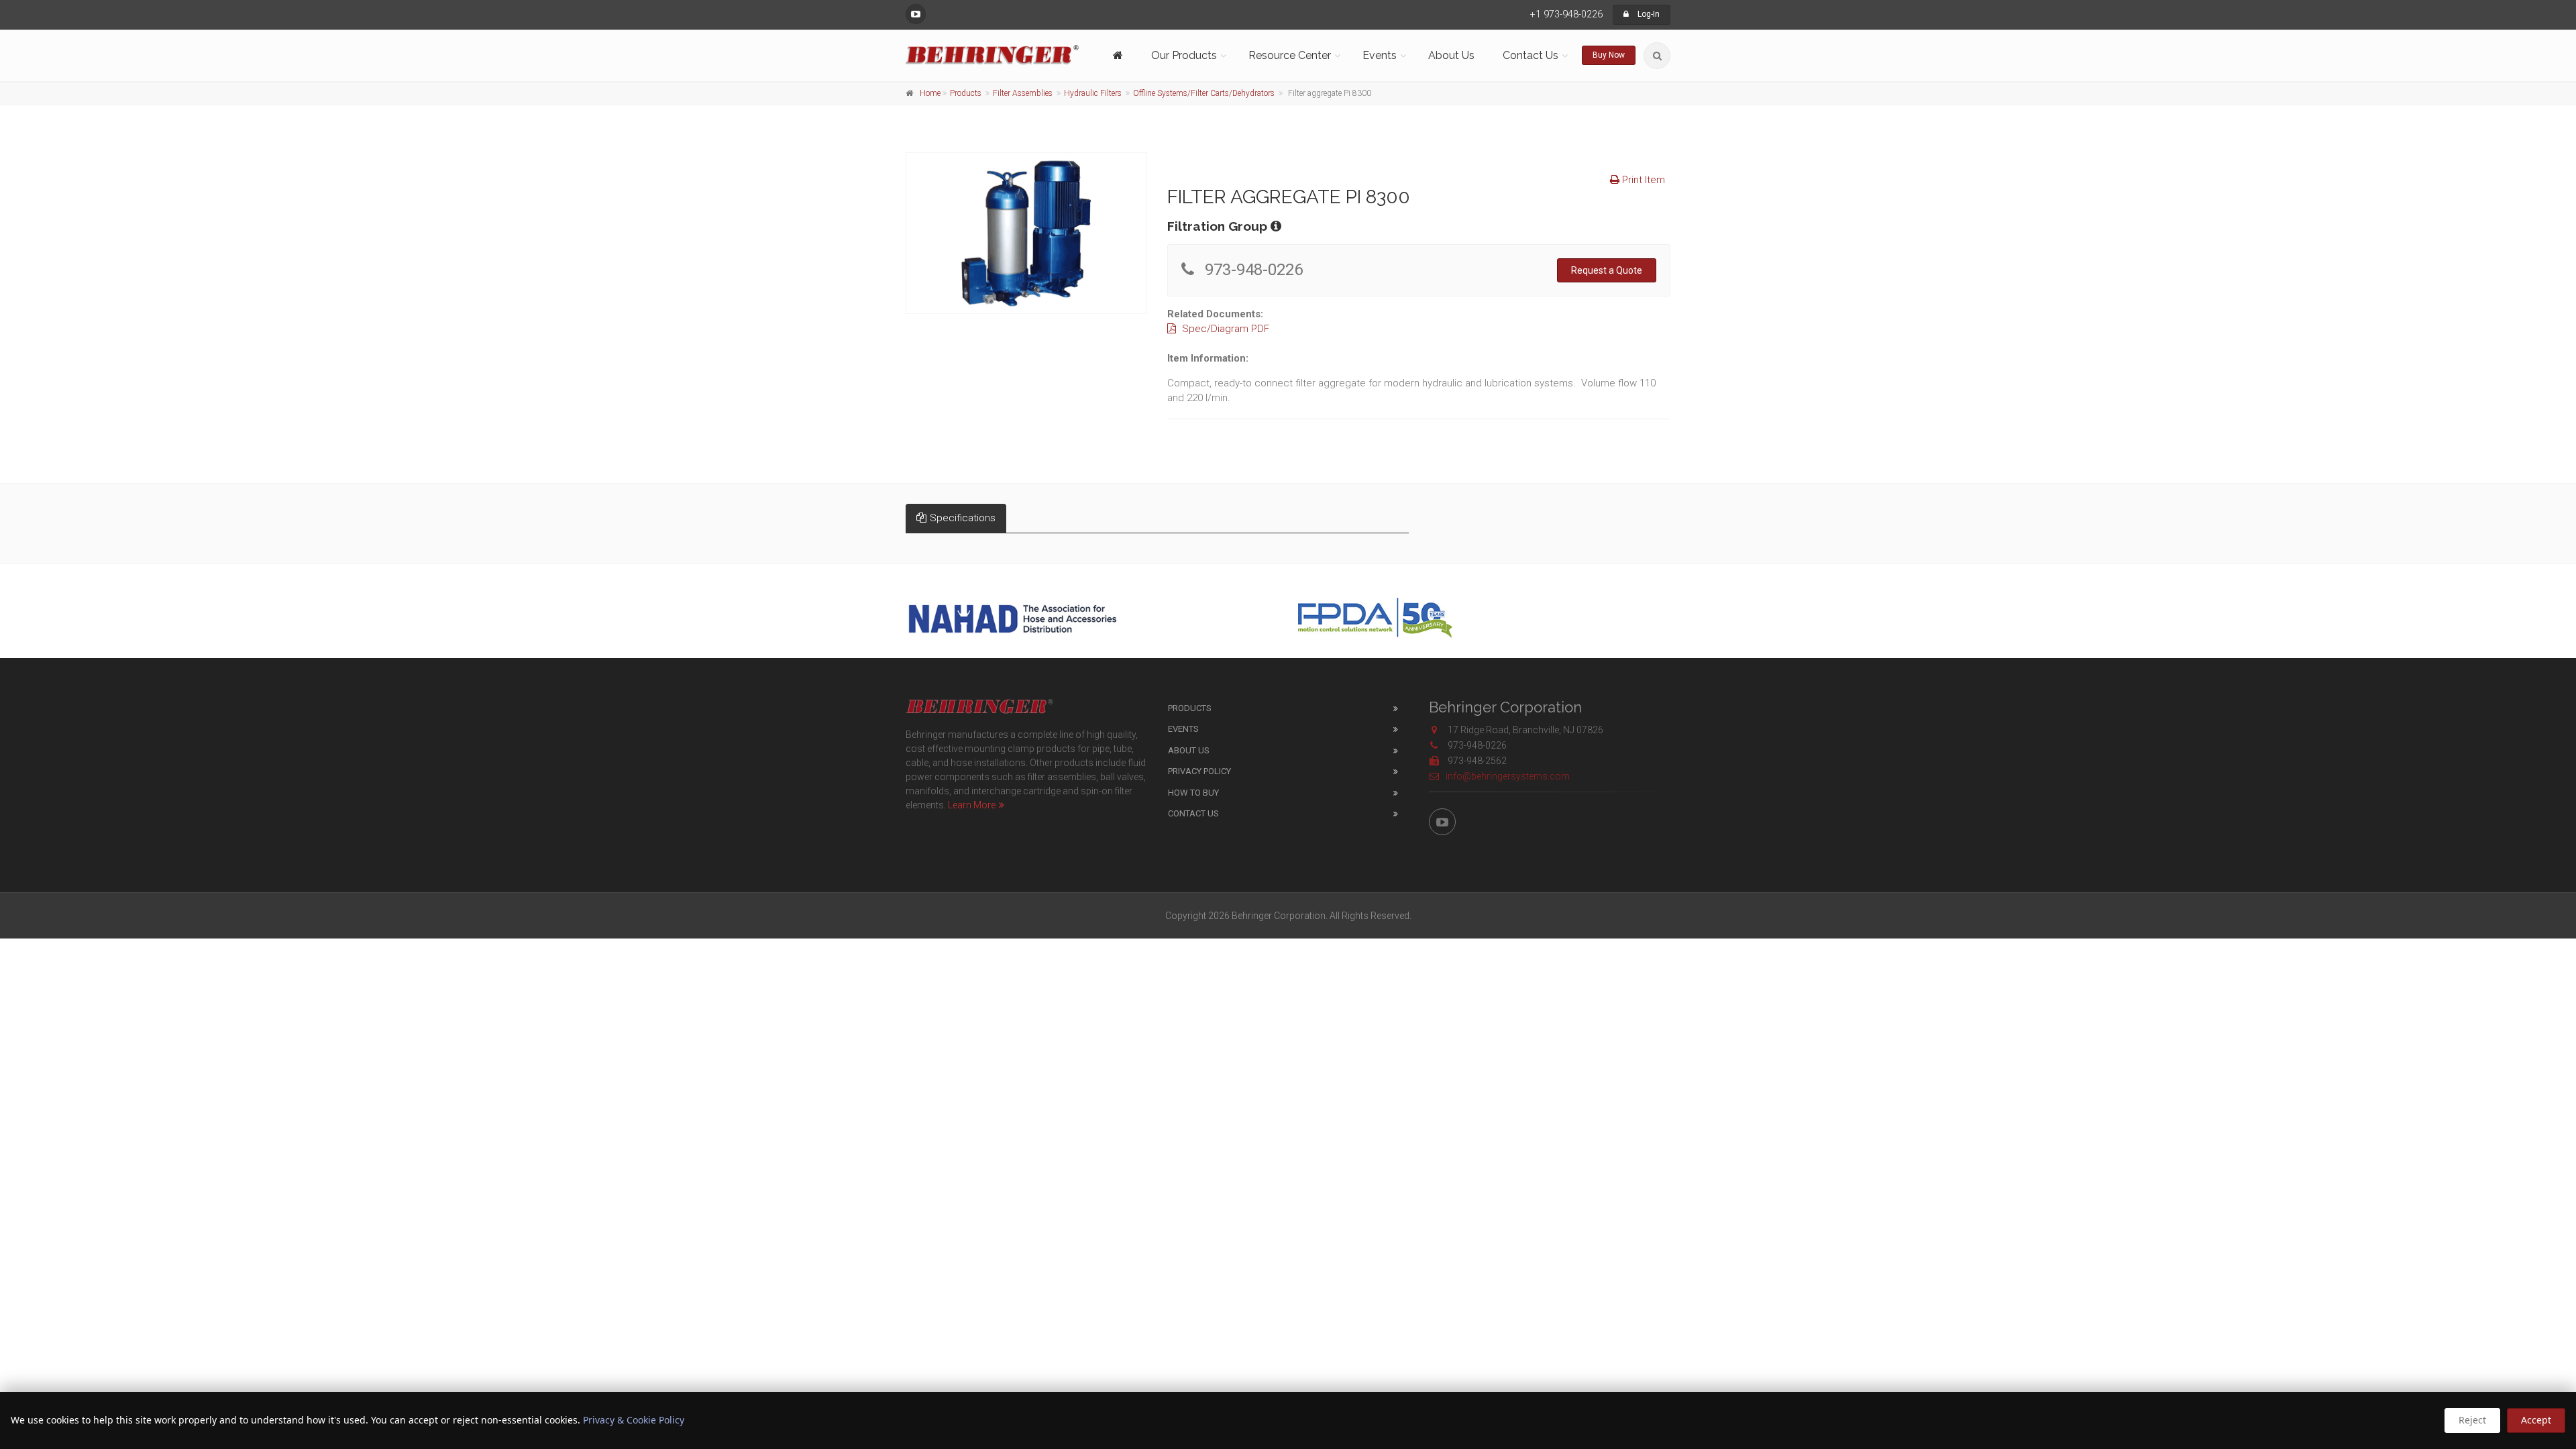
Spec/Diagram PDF (1224, 329)
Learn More (972, 805)
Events (1183, 729)
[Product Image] (1026, 233)
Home (930, 93)
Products (966, 93)
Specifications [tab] (963, 518)
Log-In (1648, 14)
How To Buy (1193, 793)
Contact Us (1193, 813)
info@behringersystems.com (1508, 776)
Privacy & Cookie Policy (634, 1420)
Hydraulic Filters (1093, 93)
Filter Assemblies (1023, 93)
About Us (1451, 55)
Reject (2472, 1420)
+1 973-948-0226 (1566, 14)
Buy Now (1609, 55)
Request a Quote (1607, 270)
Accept (2536, 1420)
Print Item (1642, 180)
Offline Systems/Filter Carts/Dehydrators (1204, 93)
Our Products (1184, 55)
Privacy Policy (1199, 771)
